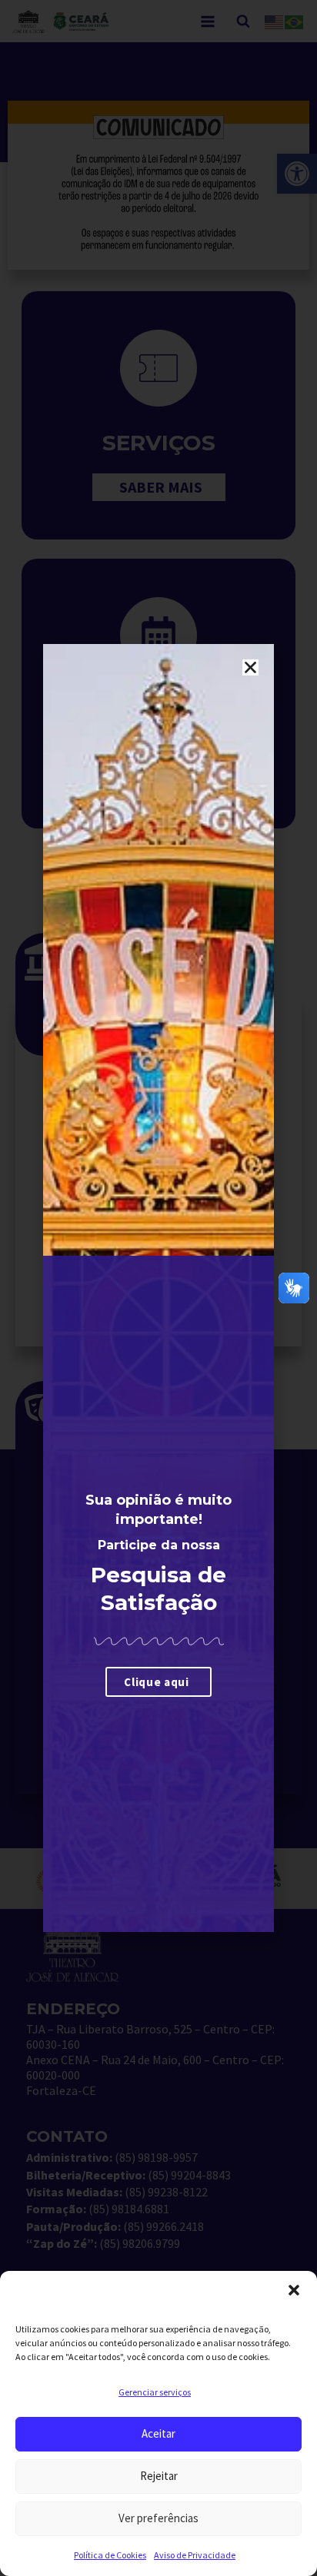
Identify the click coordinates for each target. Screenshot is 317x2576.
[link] (158, 1682)
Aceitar (158, 2433)
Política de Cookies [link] (110, 2555)
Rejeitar (159, 2476)
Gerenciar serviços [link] (155, 2392)
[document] (158, 1288)
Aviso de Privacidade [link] (195, 2555)
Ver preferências (158, 2518)
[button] (294, 2290)
